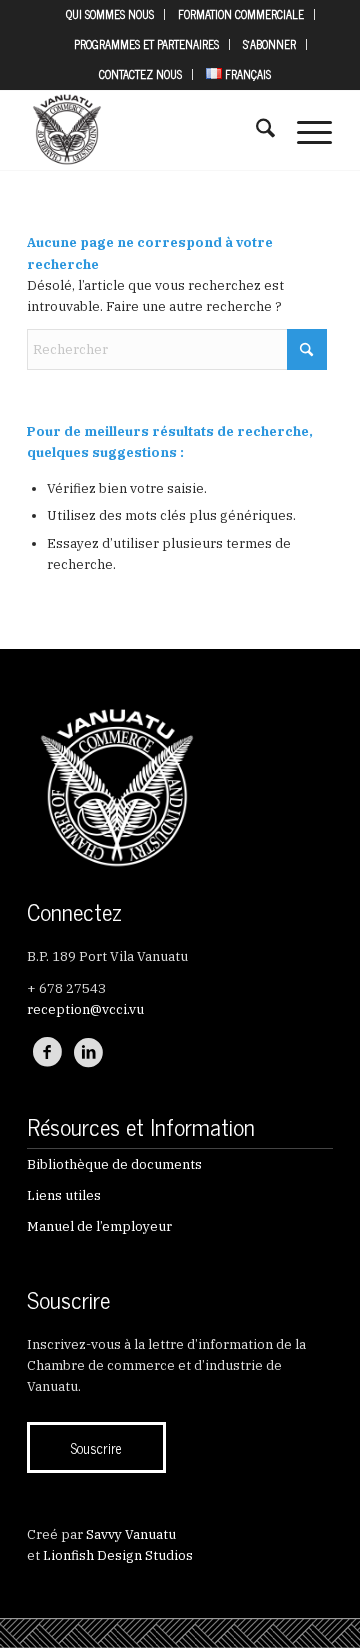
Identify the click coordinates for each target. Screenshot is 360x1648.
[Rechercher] (255, 130)
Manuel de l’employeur (99, 1226)
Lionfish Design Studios (118, 1555)
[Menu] (304, 130)
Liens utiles (64, 1195)
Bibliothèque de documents (114, 1164)
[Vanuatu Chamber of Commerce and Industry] (149, 130)
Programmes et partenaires (146, 44)
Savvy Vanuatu (131, 1534)
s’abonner (269, 44)
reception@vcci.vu (85, 1009)
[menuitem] (110, 14)
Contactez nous (140, 74)
